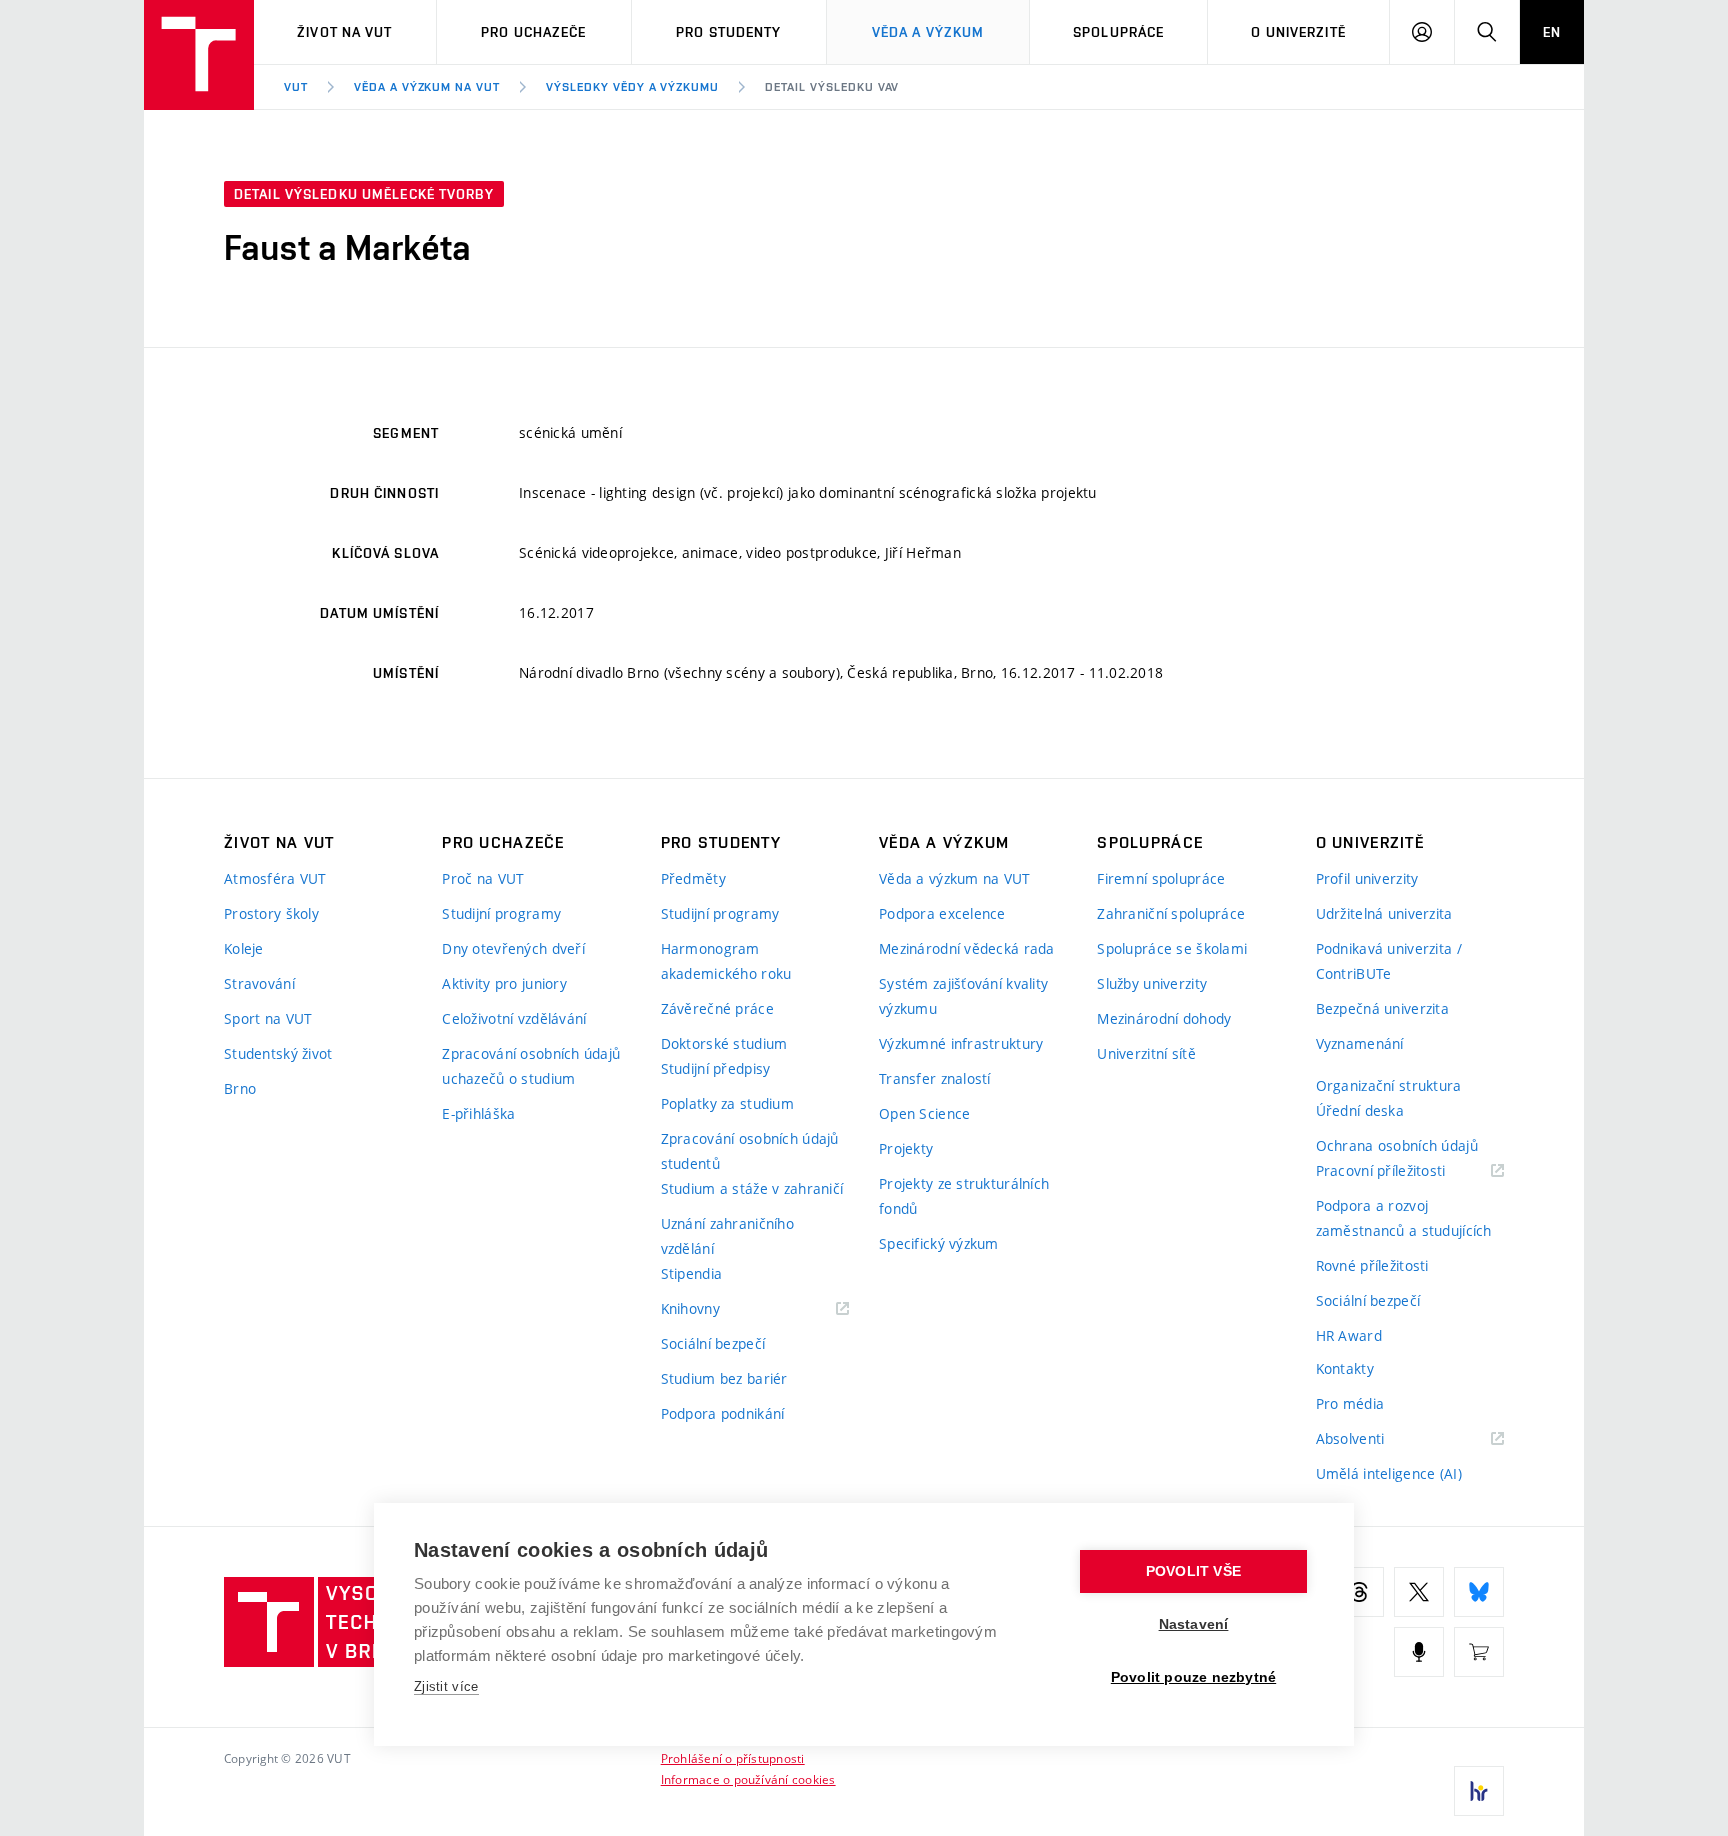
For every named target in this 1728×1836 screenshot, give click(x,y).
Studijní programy (501, 913)
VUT (296, 87)
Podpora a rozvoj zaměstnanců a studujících (1404, 1218)
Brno (240, 1088)
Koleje (244, 948)
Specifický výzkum (939, 1243)
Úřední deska (1360, 1110)
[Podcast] (1419, 1652)
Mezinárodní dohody (1164, 1018)
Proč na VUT (483, 878)
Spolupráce (1118, 32)
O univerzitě (1298, 32)
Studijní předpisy (716, 1068)
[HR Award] (1479, 1791)
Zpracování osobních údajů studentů (750, 1151)
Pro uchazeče (533, 32)
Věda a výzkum (928, 32)
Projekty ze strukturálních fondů (964, 1196)
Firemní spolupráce (1161, 878)
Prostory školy (271, 913)
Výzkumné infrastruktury (961, 1043)
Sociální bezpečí (713, 1343)
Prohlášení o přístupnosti (733, 1758)
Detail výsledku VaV (832, 87)
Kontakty (1345, 1368)
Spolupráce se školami (1172, 948)
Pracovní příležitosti (1406, 1171)
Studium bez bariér (724, 1378)
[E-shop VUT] (1479, 1652)
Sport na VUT (268, 1018)
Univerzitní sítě (1146, 1053)
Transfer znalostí (935, 1078)
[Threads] (1359, 1592)
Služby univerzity (1152, 983)
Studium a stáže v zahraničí (752, 1188)
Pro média (1350, 1403)
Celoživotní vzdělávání (514, 1018)
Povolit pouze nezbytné (1193, 1677)
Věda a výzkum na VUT (427, 87)
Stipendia (692, 1273)
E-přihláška (478, 1113)
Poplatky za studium (727, 1103)
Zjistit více (446, 1686)
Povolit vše (1193, 1571)
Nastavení (1194, 1624)
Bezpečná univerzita (1382, 1008)
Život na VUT (344, 32)
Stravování (259, 983)
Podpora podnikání (723, 1413)
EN (1552, 32)
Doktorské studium (724, 1043)
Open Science (924, 1113)
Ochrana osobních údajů (1397, 1145)
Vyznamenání (1360, 1043)
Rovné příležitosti (1372, 1265)
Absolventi (1375, 1439)
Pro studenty (728, 32)
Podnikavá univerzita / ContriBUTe (1389, 961)
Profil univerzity (1367, 878)
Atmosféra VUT (275, 878)
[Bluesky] (1479, 1592)
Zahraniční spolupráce (1171, 913)
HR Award (1349, 1335)
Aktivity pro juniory (504, 983)
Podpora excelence (942, 913)
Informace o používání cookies (748, 1779)
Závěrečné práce (717, 1008)
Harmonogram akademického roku (726, 961)
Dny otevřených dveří (513, 948)
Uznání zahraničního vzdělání (727, 1236)
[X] (1419, 1592)
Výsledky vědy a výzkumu (632, 87)
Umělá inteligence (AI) (1389, 1473)
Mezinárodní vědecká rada (967, 948)
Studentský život (278, 1053)
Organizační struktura (1389, 1085)
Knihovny (716, 1309)
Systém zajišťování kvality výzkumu (963, 996)
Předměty (693, 878)
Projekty (906, 1148)
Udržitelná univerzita (1384, 913)
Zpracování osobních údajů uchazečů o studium (531, 1066)
